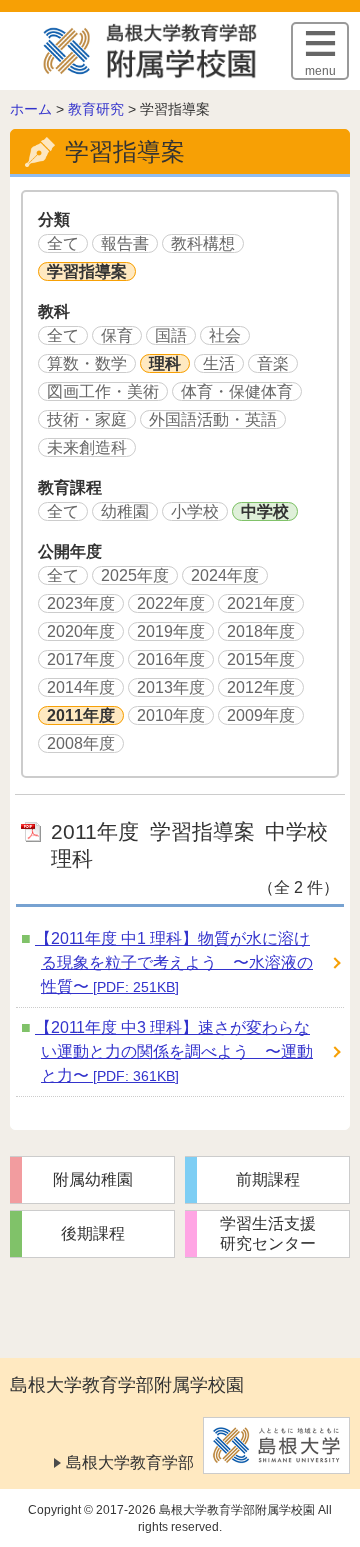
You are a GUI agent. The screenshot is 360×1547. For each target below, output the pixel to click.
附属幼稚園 (93, 1179)
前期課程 (268, 1179)
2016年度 (171, 659)
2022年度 (171, 603)
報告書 (125, 243)
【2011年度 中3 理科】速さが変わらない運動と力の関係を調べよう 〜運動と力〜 (174, 1051)
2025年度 (135, 575)
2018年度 (261, 631)
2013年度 (171, 687)
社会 (225, 335)
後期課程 (93, 1233)
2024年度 (225, 575)
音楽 (273, 363)
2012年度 (261, 687)
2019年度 (171, 631)
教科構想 (203, 243)
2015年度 (261, 659)
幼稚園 (125, 511)
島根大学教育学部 (130, 1462)
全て (63, 243)
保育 (117, 335)
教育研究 (96, 109)
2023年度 (81, 603)
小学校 (195, 511)
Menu (320, 71)
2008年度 (81, 743)
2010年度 (171, 715)
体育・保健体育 (237, 391)
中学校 (265, 511)
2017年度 (81, 659)
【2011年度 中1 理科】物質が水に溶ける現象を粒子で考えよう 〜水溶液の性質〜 (174, 962)
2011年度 (81, 715)
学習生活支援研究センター (268, 1233)
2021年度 (261, 603)
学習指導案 (87, 271)
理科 (165, 363)
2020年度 (81, 631)
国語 (171, 335)
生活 (219, 363)
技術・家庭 (87, 419)
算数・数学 (87, 363)
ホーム (31, 109)
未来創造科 (87, 447)
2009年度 (261, 715)
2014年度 (81, 687)
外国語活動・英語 (213, 419)
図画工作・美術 (103, 391)
